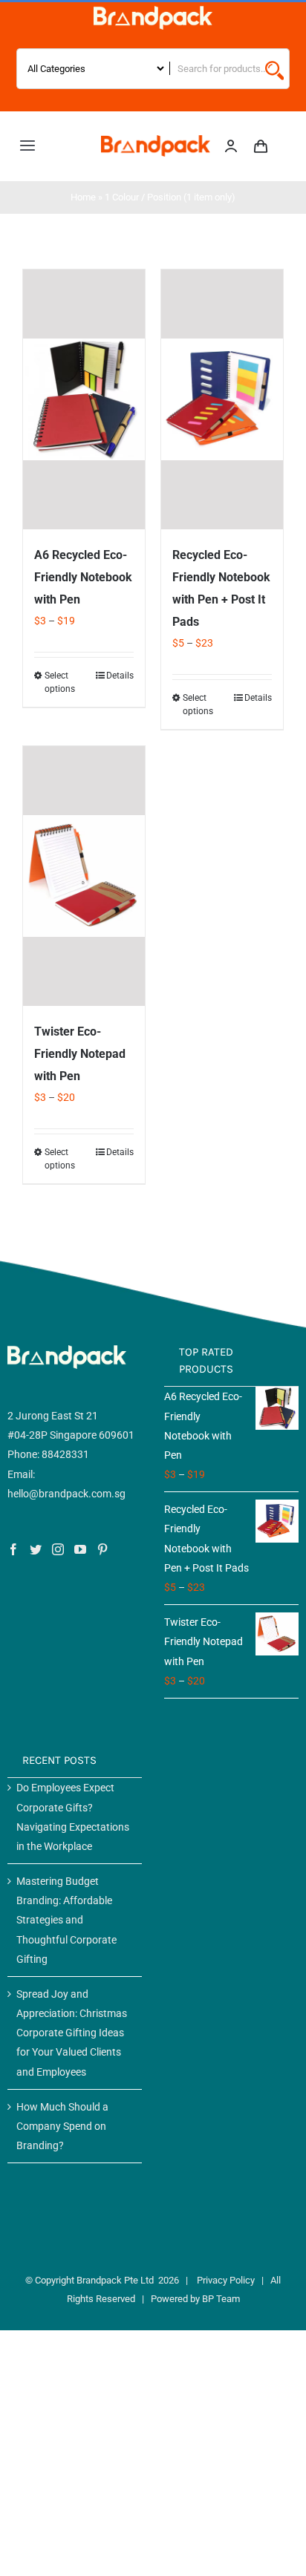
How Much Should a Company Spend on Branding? (62, 2126)
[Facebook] (13, 1549)
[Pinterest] (102, 1549)
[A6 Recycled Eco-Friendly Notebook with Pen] (84, 399)
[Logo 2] (156, 140)
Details (120, 676)
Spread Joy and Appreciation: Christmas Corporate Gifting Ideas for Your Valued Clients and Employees (72, 2033)
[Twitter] (36, 1549)
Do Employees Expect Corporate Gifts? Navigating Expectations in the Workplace (73, 1817)
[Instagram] (58, 1549)
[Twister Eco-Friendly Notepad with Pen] (84, 876)
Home (83, 197)
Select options (60, 682)
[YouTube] (80, 1549)
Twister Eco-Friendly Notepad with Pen (80, 1054)
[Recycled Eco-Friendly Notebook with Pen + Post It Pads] (222, 399)
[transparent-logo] (153, 11)
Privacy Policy (226, 2280)
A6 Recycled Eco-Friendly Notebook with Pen (83, 577)
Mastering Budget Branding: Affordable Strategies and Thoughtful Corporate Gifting (66, 1920)
